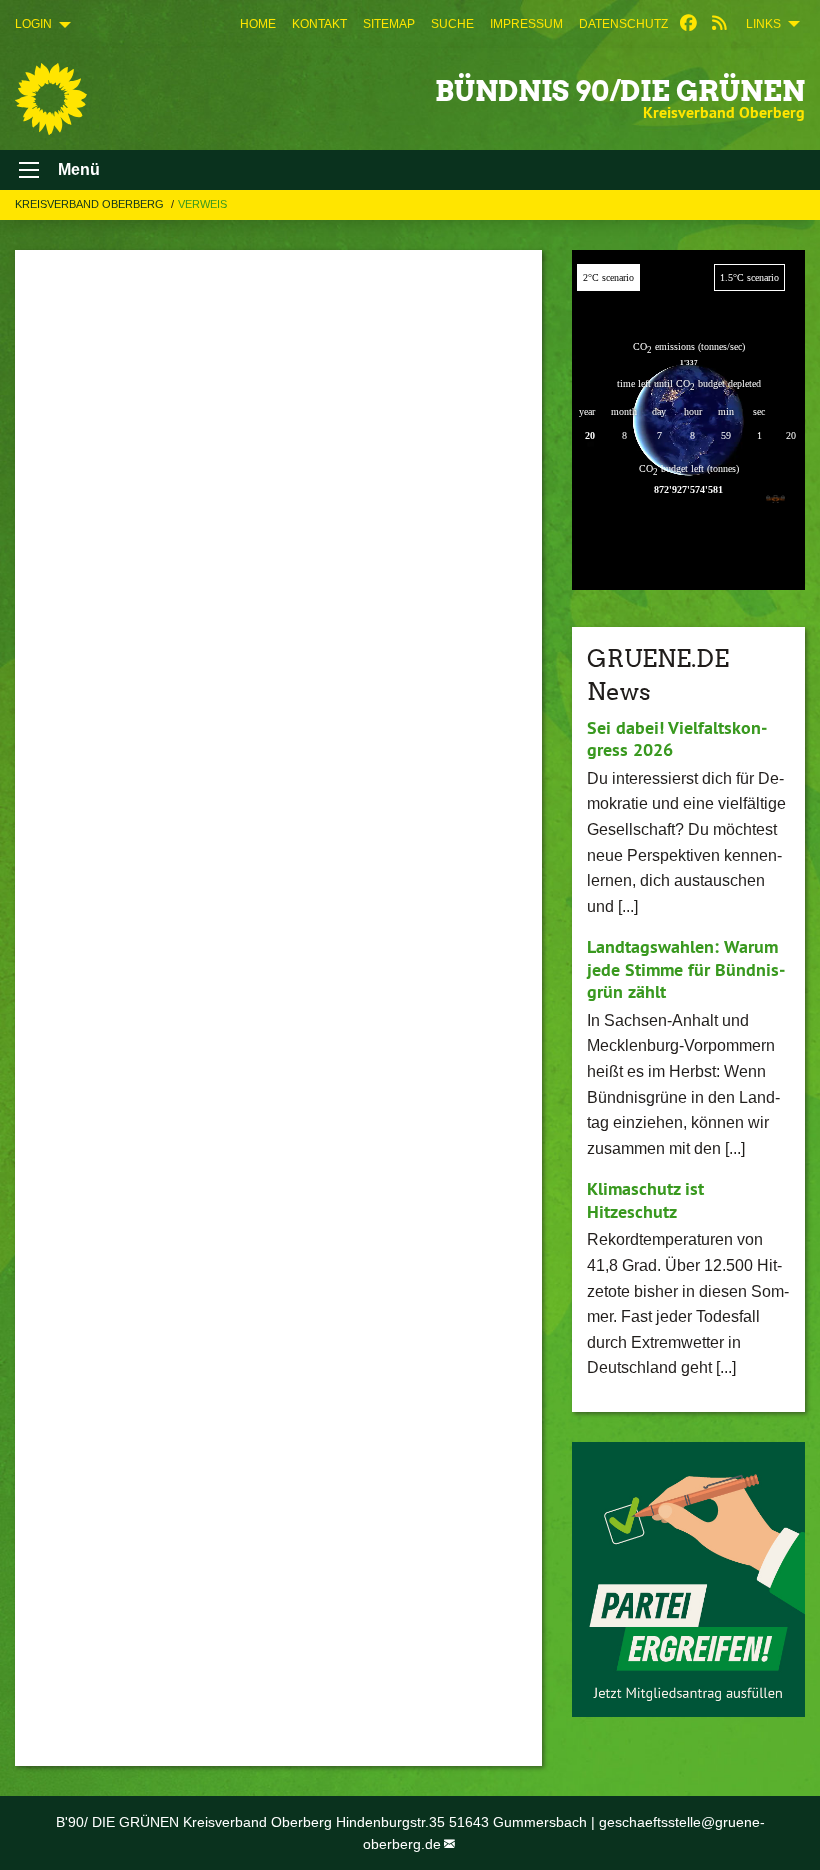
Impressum (526, 24)
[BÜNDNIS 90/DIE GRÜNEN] (51, 99)
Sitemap (389, 24)
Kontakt (319, 24)
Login (33, 24)
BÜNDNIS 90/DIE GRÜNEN (620, 91)
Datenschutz (623, 24)
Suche (452, 24)
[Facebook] (688, 24)
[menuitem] (258, 24)
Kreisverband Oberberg (91, 204)
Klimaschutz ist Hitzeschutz (645, 1200)
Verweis (202, 204)
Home (258, 24)
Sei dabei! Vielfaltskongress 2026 (677, 739)
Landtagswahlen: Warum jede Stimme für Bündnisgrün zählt (686, 969)
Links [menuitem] (763, 24)
